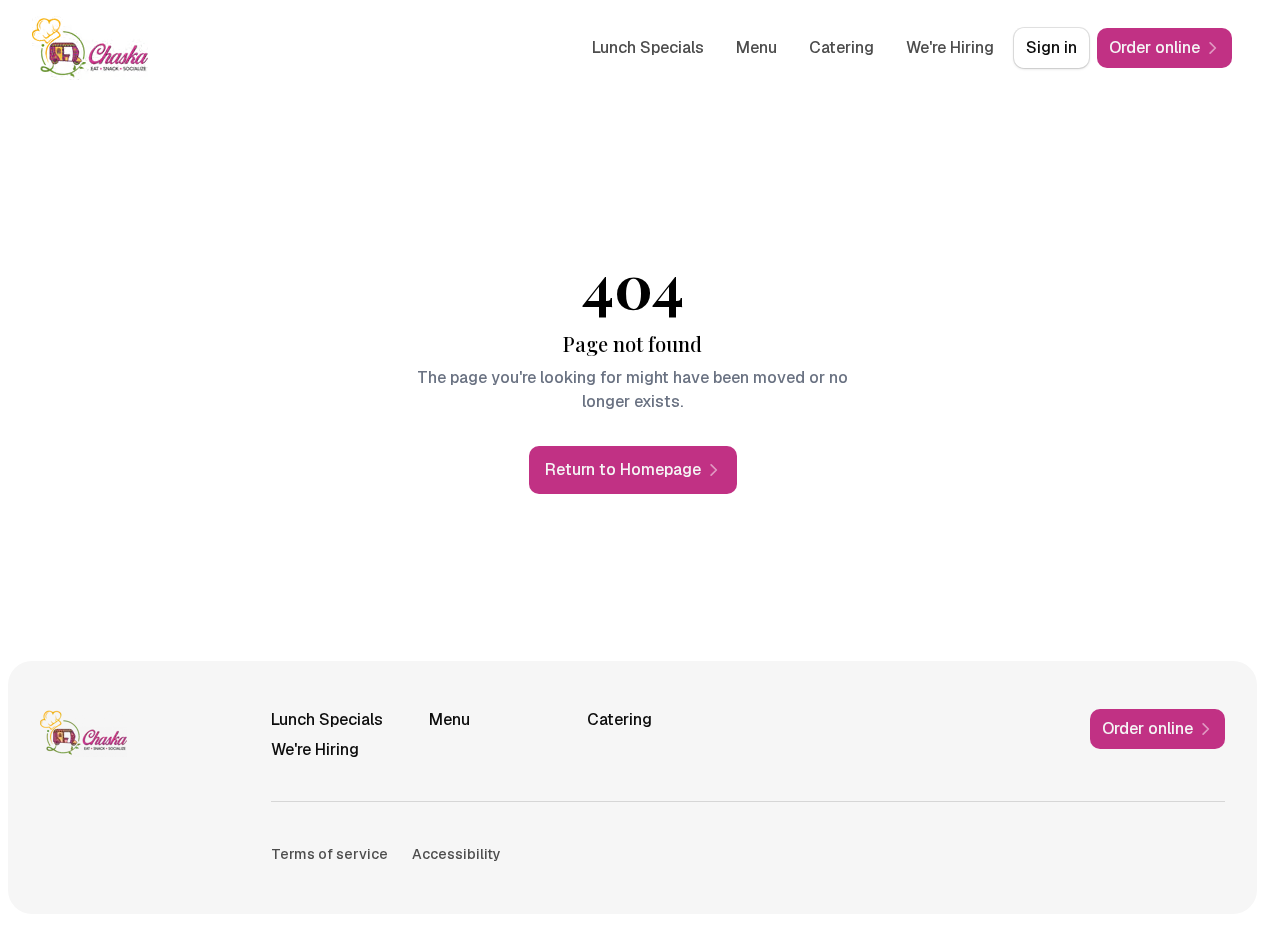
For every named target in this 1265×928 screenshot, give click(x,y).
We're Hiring (950, 47)
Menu (756, 47)
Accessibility (456, 854)
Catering (841, 47)
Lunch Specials (648, 47)
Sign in (1051, 47)
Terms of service (329, 854)
